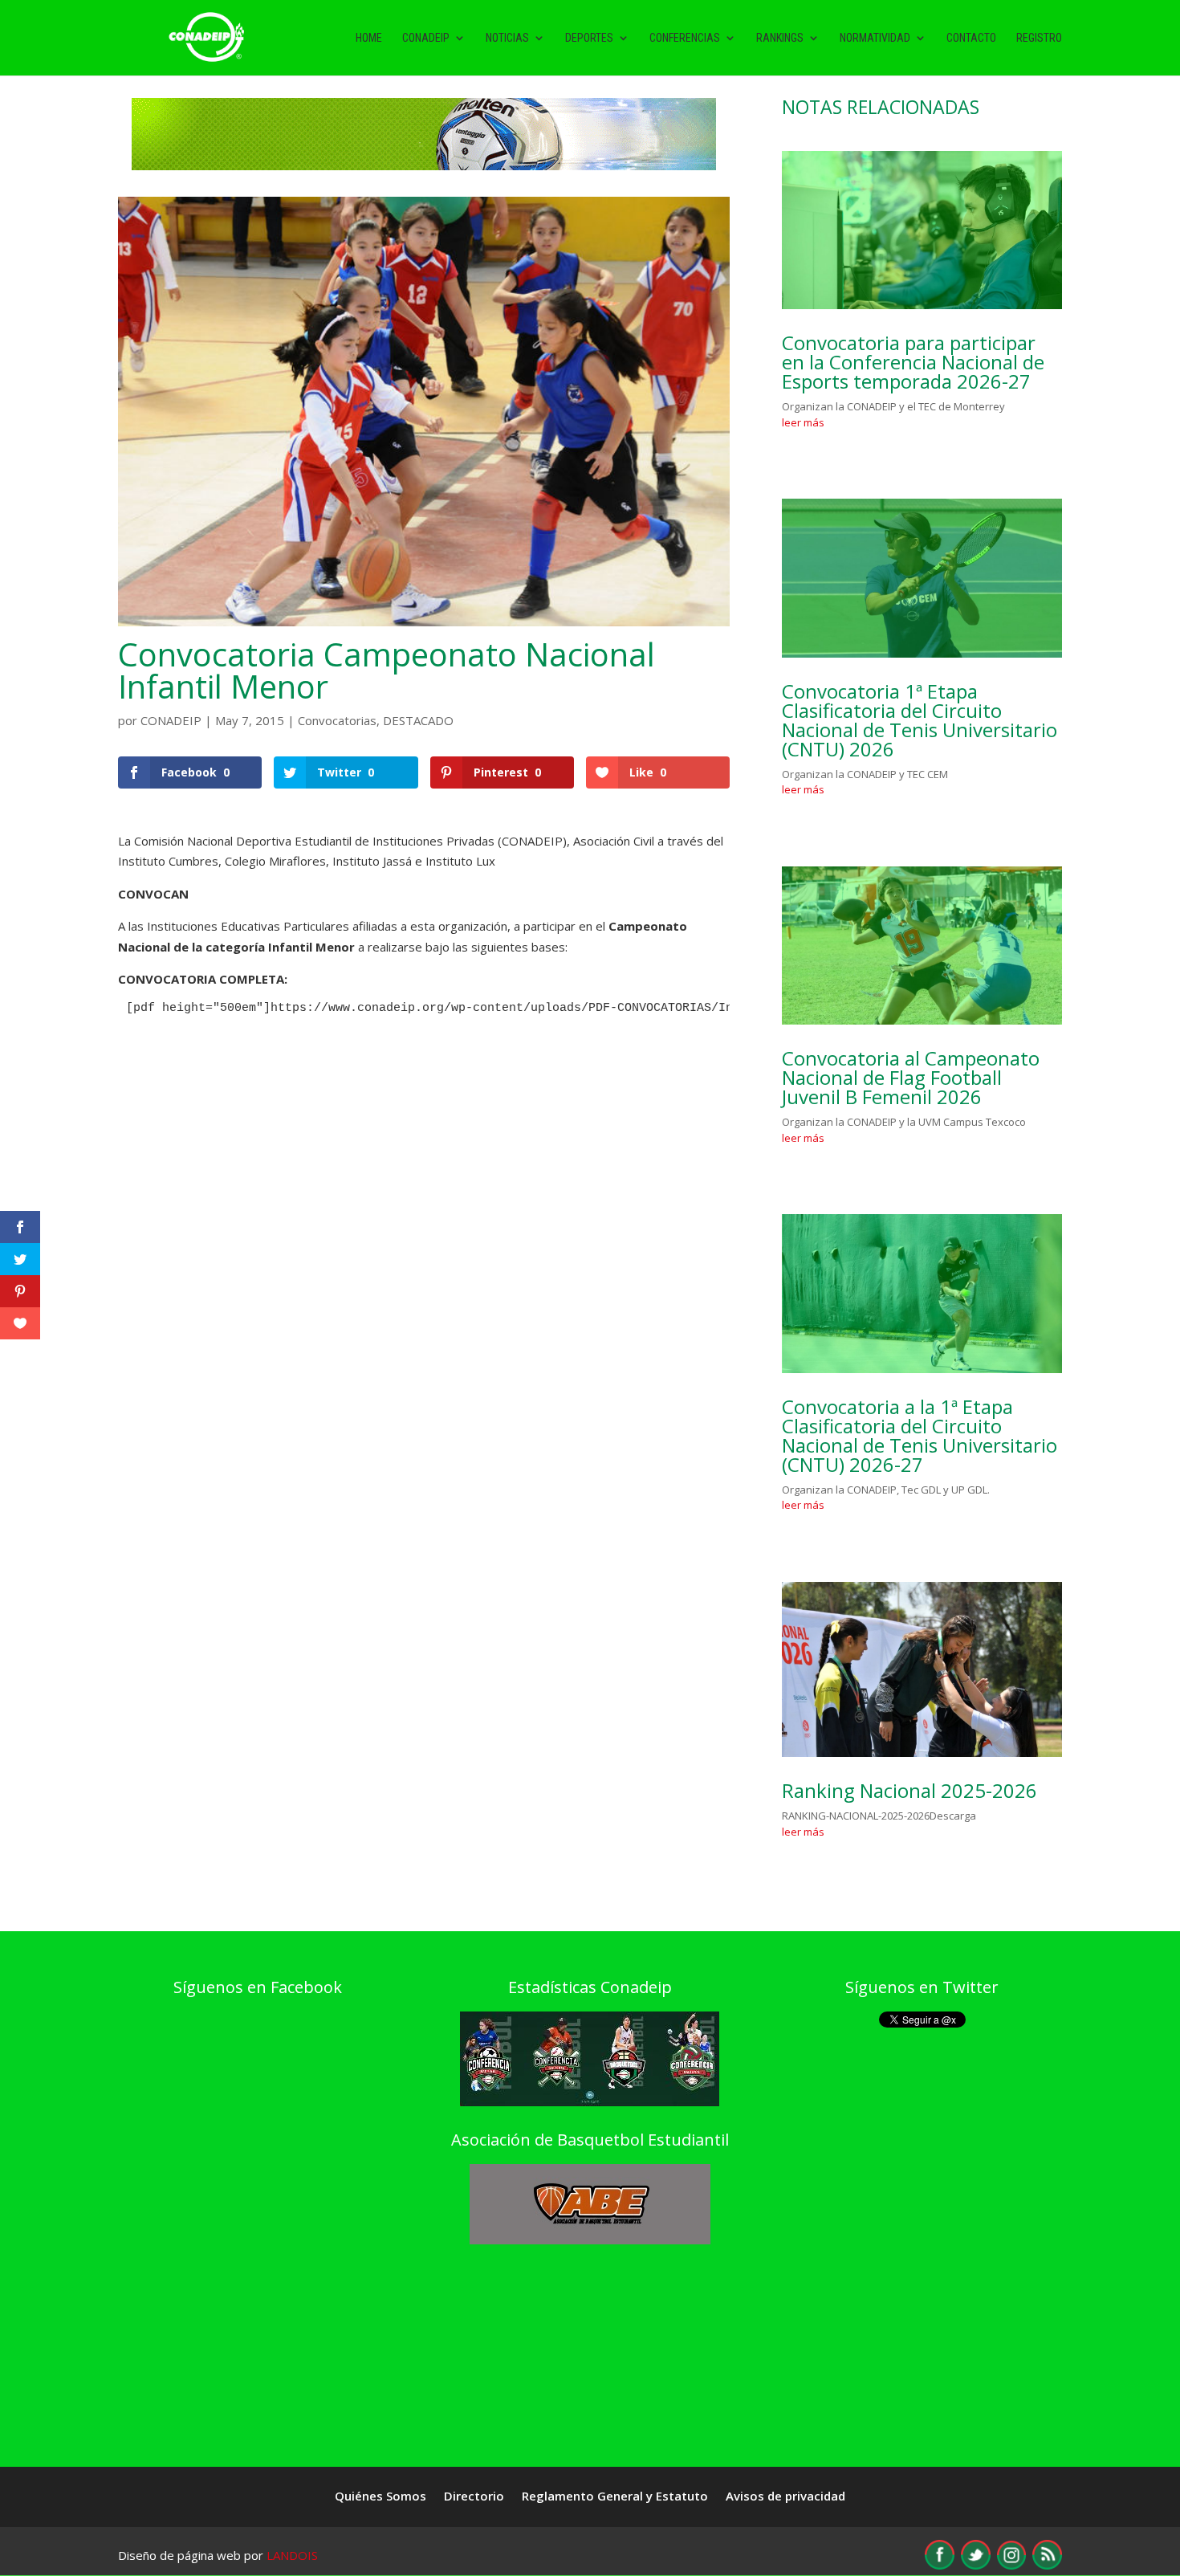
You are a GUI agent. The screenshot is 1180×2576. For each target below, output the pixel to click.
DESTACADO (418, 720)
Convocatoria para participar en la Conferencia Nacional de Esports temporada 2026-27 (913, 362)
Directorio (474, 2497)
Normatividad (875, 38)
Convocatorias (337, 720)
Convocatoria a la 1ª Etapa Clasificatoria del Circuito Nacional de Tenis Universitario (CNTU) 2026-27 (920, 1435)
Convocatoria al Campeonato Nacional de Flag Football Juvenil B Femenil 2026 (911, 1077)
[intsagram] (1011, 2565)
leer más (803, 422)
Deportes (589, 38)
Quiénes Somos (380, 2497)
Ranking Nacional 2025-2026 (909, 1790)
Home (369, 38)
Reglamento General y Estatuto (615, 2497)
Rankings (780, 38)
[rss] (1047, 2565)
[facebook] (940, 2565)
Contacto (971, 38)
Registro (1039, 38)
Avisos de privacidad (785, 2497)
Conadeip (426, 38)
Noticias (507, 38)
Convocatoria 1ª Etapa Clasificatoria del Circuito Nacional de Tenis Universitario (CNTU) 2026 (920, 720)
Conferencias (685, 38)
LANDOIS (292, 2555)
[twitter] (976, 2565)
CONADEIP (171, 720)
